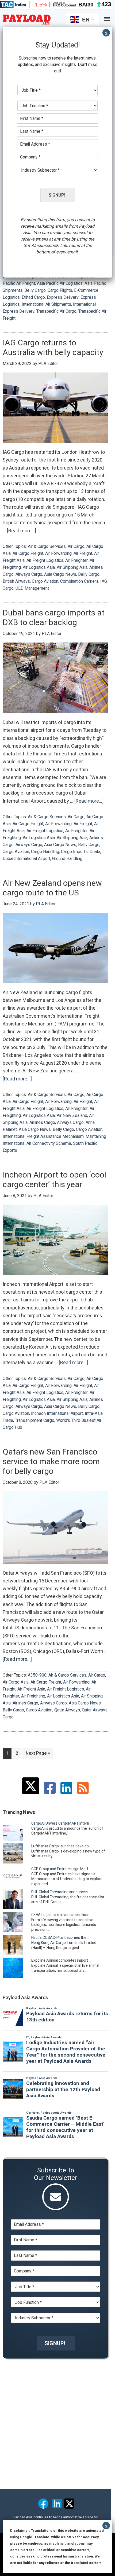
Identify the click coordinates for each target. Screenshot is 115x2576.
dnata (95, 852)
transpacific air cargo (56, 311)
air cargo (76, 547)
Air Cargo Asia (16, 1682)
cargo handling (45, 852)
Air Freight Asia (31, 1689)
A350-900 (37, 1675)
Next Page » (38, 1754)
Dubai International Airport (26, 859)
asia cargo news (60, 574)
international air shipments (46, 304)
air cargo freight (28, 553)
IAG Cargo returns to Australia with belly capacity (53, 348)
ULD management (32, 588)
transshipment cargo (35, 1420)
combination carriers (79, 581)
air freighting (33, 1696)
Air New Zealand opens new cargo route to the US (52, 888)
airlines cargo (42, 1123)
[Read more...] (22, 531)
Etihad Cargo (33, 297)
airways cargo (29, 574)
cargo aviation (45, 581)
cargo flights (60, 290)
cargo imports (74, 852)
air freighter (76, 560)
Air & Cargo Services (47, 547)
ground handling (67, 859)
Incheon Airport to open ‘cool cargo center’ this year (54, 1180)
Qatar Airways (67, 1710)
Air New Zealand (72, 1116)
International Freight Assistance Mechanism (43, 1136)
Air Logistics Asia (39, 567)
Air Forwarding (58, 553)
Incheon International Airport (57, 1414)
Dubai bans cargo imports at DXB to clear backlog (54, 618)
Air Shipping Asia (72, 567)
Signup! (55, 2343)
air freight (83, 553)
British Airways (16, 581)
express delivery (63, 297)
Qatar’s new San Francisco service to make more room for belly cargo (51, 1462)
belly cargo (35, 290)
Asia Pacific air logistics (60, 283)
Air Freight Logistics (45, 560)
